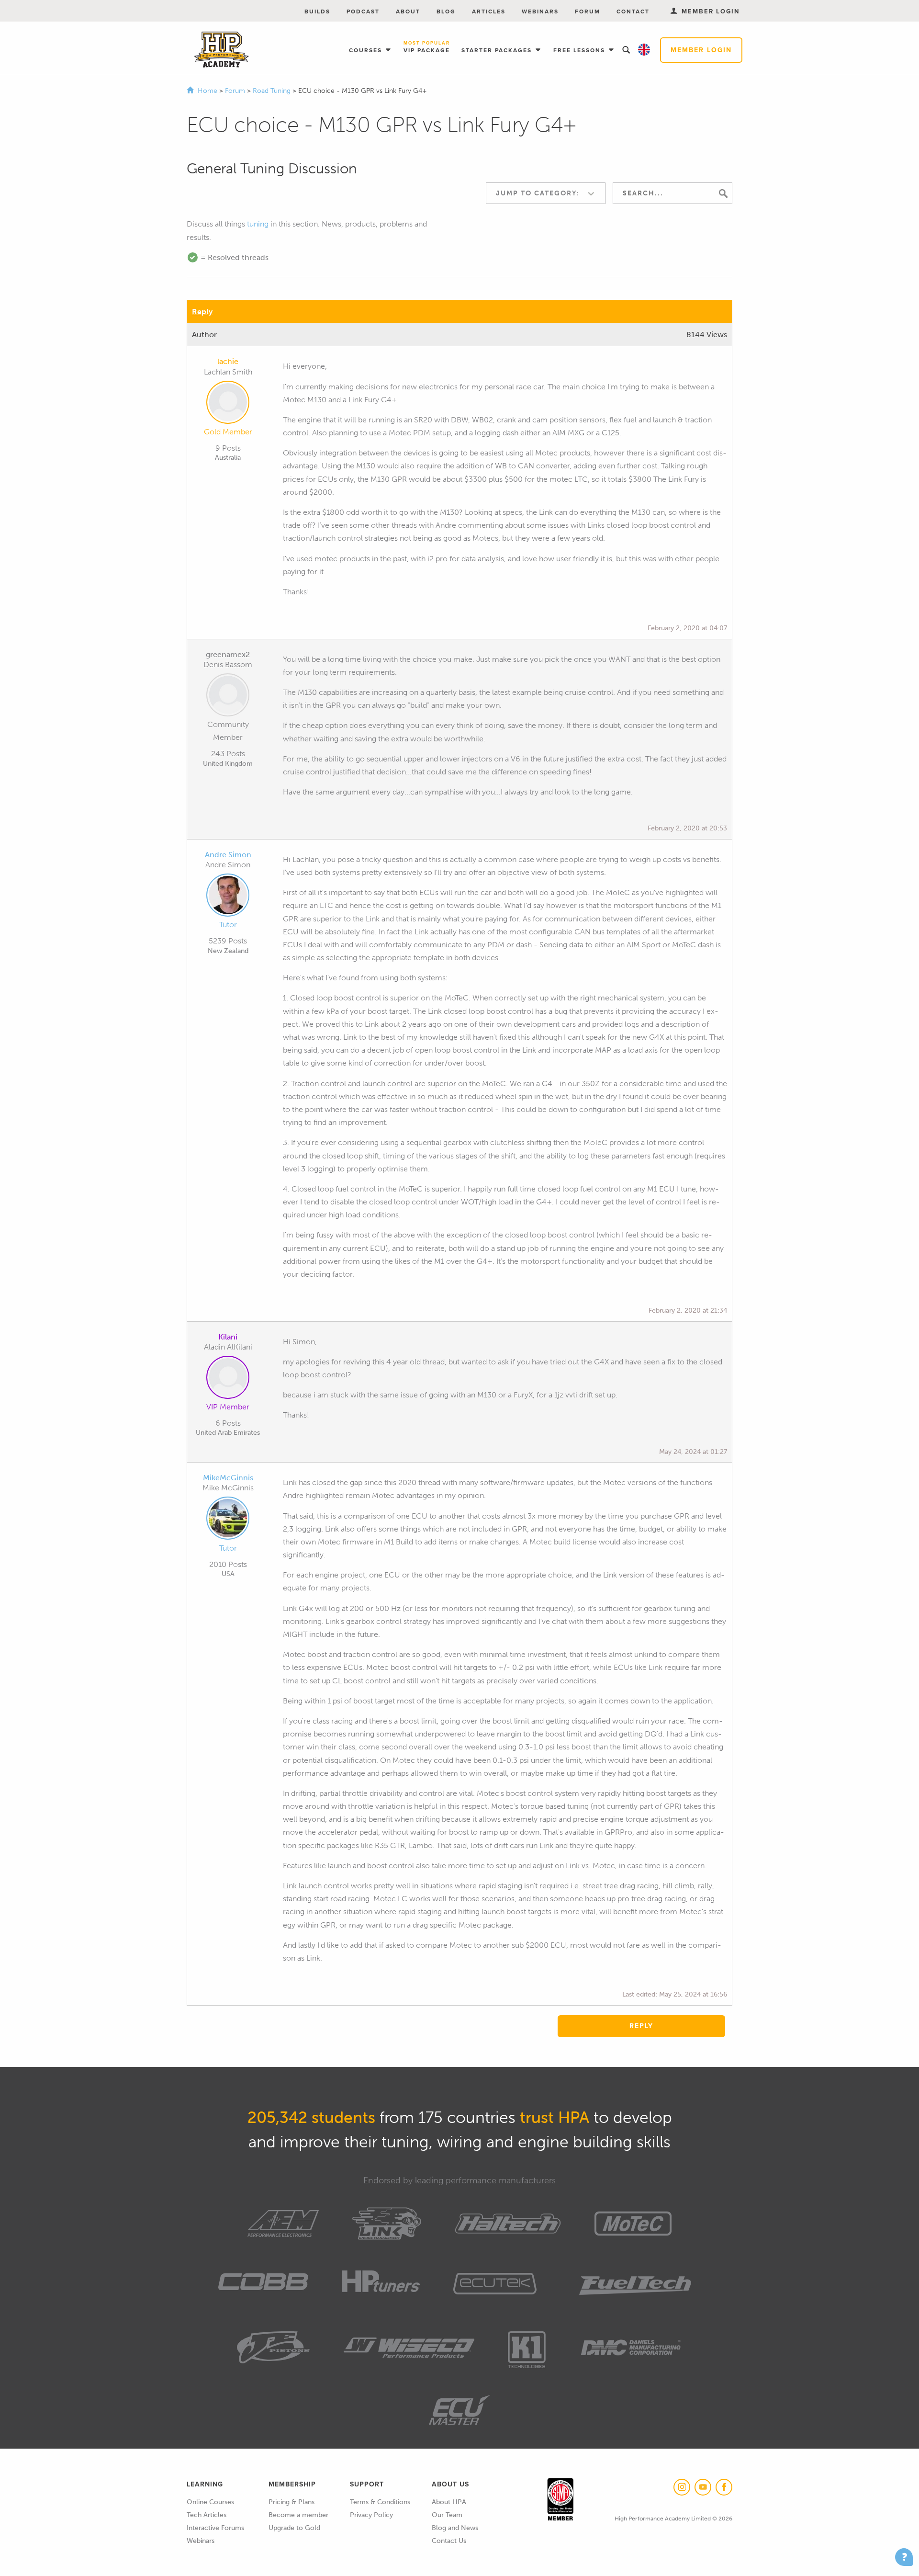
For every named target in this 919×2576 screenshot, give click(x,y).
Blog (446, 11)
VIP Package (427, 48)
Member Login (701, 50)
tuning (258, 224)
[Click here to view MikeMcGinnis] (228, 1520)
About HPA (449, 2502)
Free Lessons (580, 50)
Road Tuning (273, 91)
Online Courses (210, 2502)
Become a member (298, 2515)
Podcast (363, 11)
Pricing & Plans (291, 2502)
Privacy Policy (371, 2515)
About (408, 11)
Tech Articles (207, 2515)
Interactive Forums (215, 2528)
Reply (202, 312)
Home (207, 91)
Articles (489, 11)
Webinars (540, 11)
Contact (633, 11)
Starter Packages (498, 50)
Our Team (447, 2515)
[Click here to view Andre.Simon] (228, 897)
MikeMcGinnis (228, 1478)
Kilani (228, 1337)
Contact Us (449, 2541)
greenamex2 (228, 654)
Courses (367, 50)
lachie (228, 361)
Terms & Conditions (380, 2502)
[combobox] (546, 193)
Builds (317, 11)
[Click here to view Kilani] (228, 1379)
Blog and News (455, 2528)
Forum (588, 11)
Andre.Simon (228, 855)
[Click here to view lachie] (228, 404)
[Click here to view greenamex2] (228, 697)
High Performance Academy (221, 50)
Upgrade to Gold (294, 2528)
